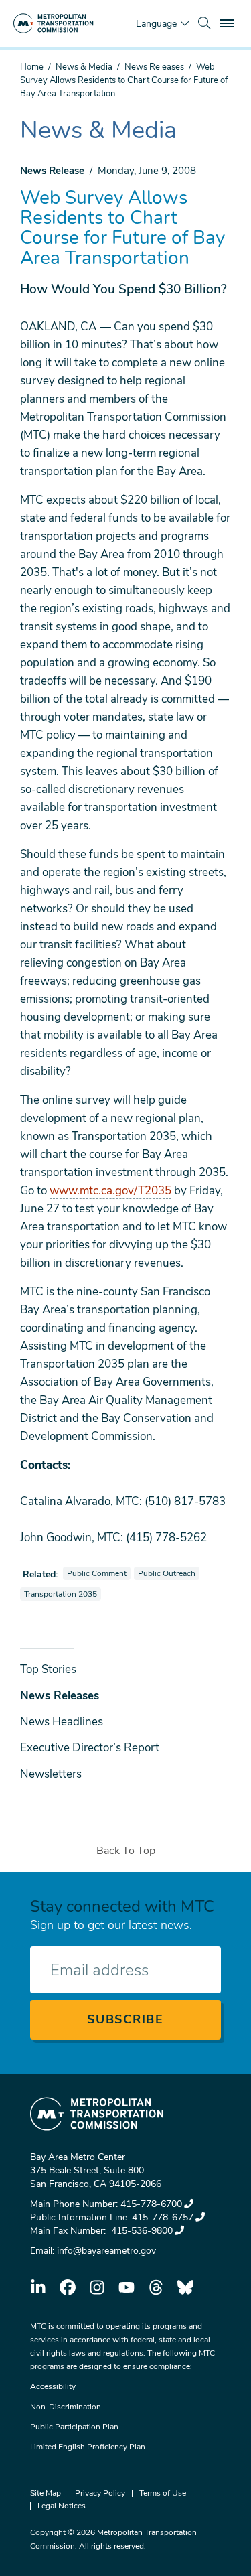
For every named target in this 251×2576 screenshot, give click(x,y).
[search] (204, 23)
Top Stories (48, 1669)
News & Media (84, 67)
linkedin (38, 2287)
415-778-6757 (163, 2217)
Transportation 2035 (62, 1594)
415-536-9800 (141, 2231)
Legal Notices (62, 2506)
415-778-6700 (151, 2204)
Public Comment (98, 1573)
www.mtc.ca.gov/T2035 (110, 1191)
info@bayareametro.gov (106, 2251)
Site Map (46, 2493)
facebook (68, 2287)
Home (32, 67)
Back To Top (126, 1851)
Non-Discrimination (66, 2407)
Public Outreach (168, 1573)
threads (156, 2287)
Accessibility (53, 2386)
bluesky (185, 2287)
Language (156, 24)
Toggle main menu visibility (228, 23)
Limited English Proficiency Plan (88, 2447)
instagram (97, 2287)
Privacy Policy (100, 2493)
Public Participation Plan (74, 2427)
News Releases (154, 67)
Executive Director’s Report (90, 1748)
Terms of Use (163, 2493)
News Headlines (62, 1722)
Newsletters (51, 1774)
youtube (127, 2287)
